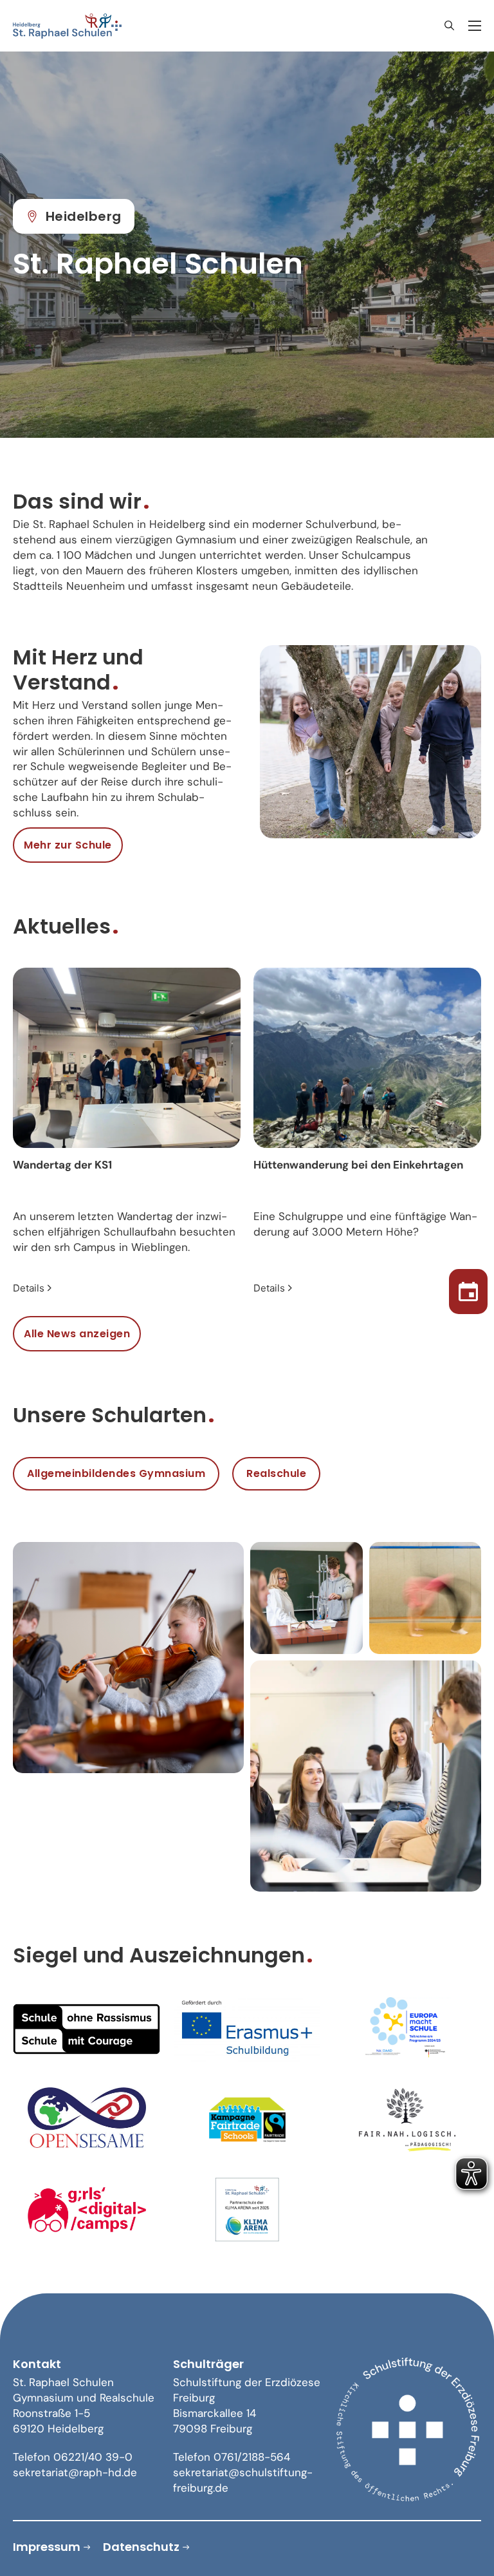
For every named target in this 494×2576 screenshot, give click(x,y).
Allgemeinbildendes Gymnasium (116, 1473)
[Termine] (468, 1288)
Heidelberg (84, 216)
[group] (127, 1132)
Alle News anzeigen (77, 1334)
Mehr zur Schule (68, 845)
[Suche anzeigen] (449, 26)
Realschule (276, 1473)
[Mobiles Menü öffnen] (475, 26)
